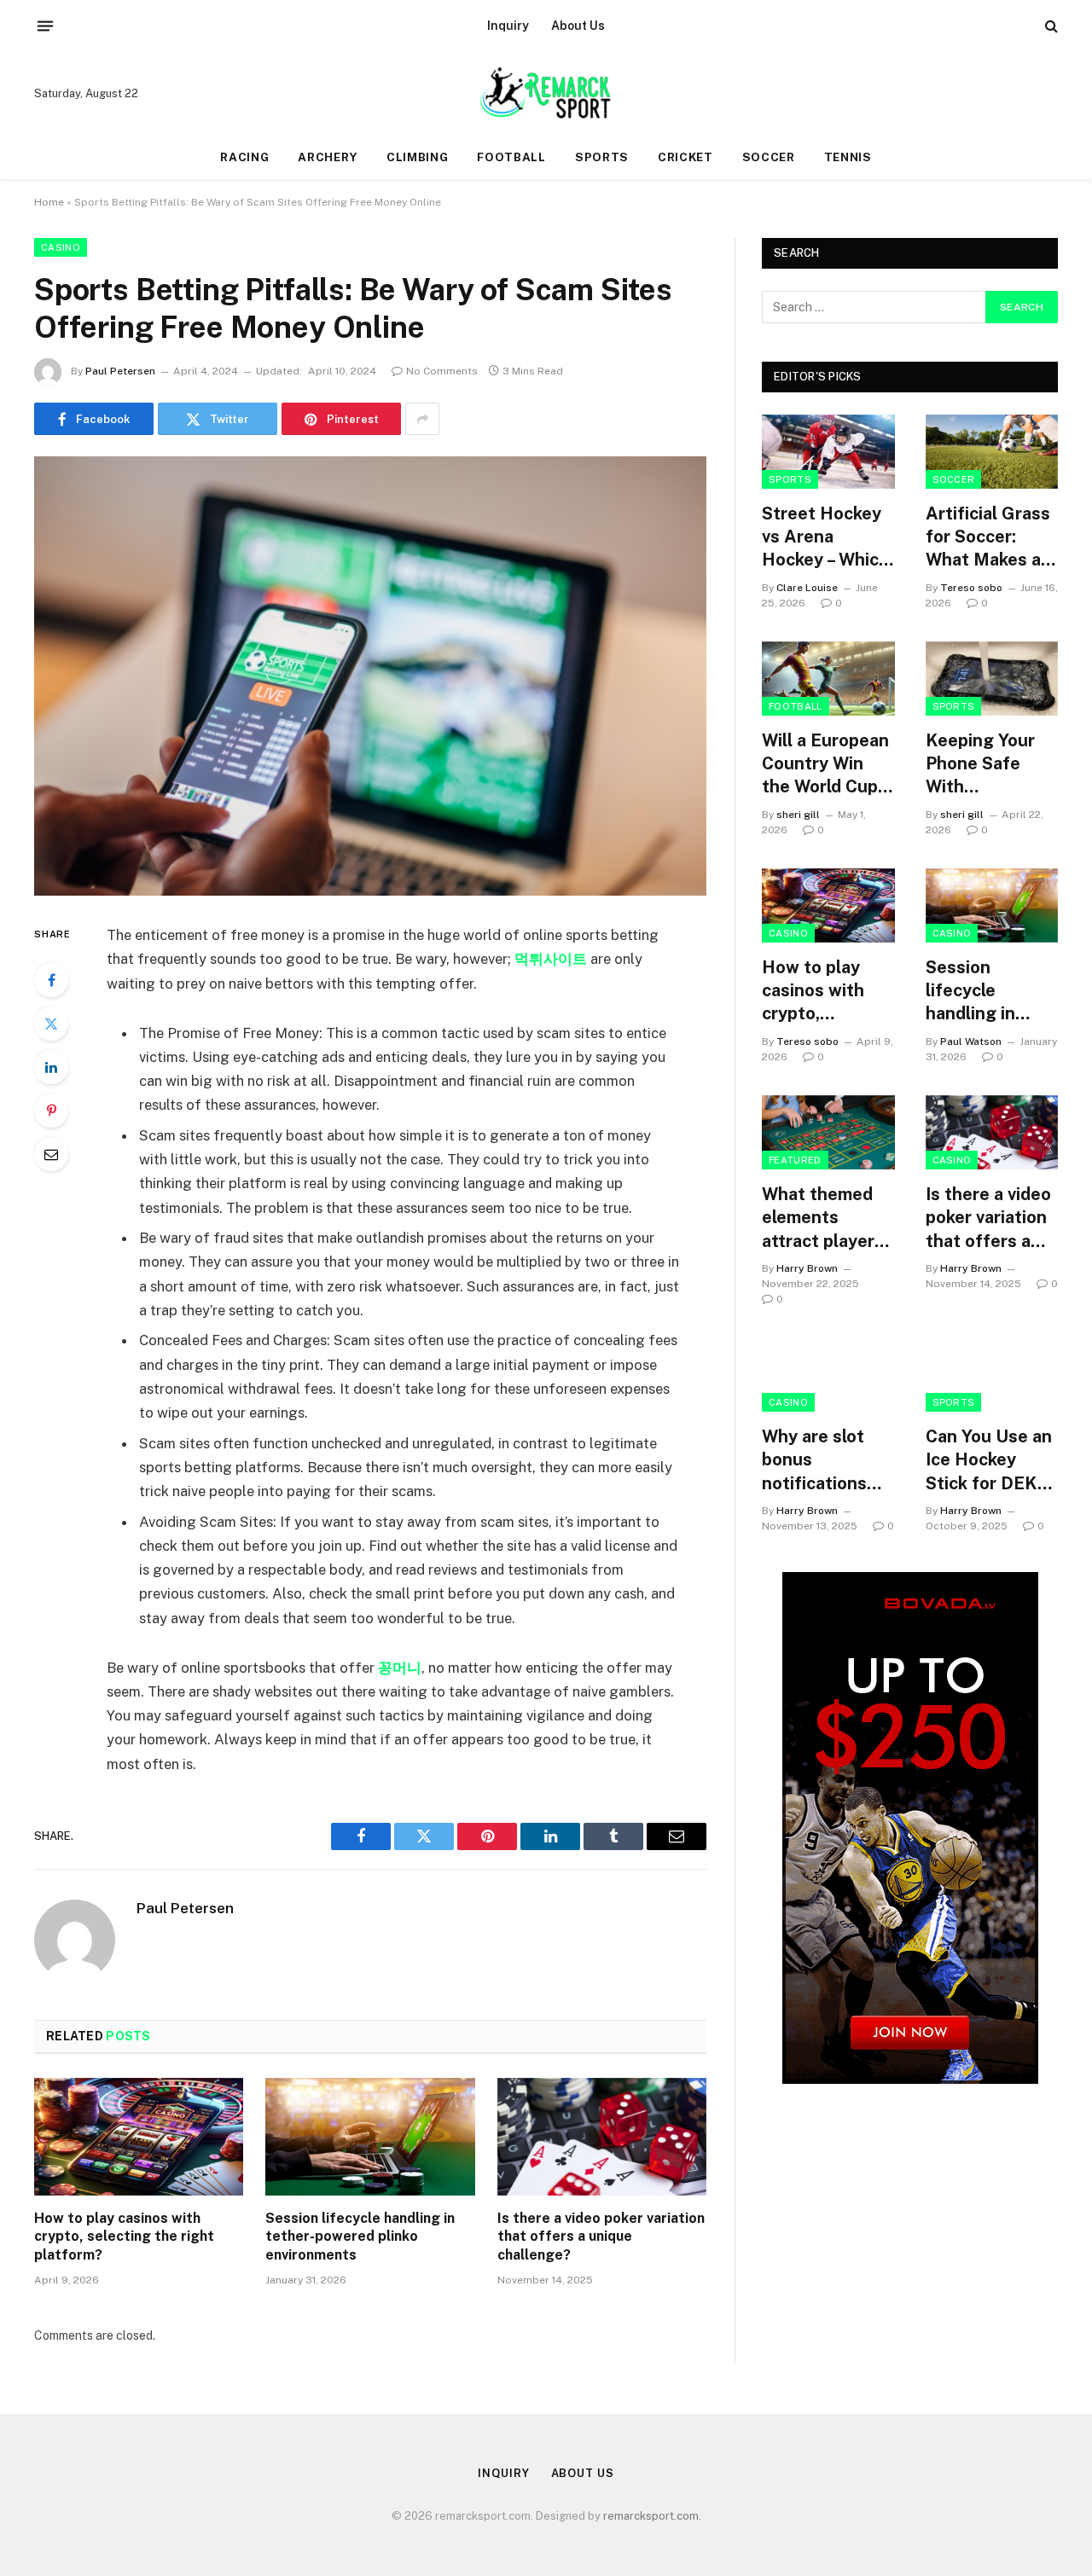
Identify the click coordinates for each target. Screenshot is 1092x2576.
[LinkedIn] (51, 1067)
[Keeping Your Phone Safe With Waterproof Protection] (992, 679)
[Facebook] (51, 980)
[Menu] (45, 26)
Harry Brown (807, 1268)
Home (49, 202)
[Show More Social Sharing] (422, 419)
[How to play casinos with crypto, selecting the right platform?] (139, 2137)
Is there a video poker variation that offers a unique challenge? (601, 2237)
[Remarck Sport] (546, 94)
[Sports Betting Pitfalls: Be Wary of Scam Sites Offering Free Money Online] (370, 676)
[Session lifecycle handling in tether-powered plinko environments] (370, 2137)
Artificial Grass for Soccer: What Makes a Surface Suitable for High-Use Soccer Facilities (988, 538)
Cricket (685, 157)
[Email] (51, 1154)
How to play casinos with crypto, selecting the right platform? (124, 2237)
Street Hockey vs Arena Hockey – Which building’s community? (825, 538)
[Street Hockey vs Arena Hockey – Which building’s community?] (828, 452)
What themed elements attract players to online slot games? (823, 1218)
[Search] (1050, 26)
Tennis (848, 157)
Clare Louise (807, 588)
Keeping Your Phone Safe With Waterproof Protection (980, 765)
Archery (328, 157)
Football (511, 157)
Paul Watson (971, 1041)
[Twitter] (51, 1024)
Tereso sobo (971, 588)
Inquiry (508, 26)
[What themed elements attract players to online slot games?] (828, 1132)
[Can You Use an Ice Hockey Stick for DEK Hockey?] (992, 1375)
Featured (795, 1160)
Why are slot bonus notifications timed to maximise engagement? (819, 1461)
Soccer (769, 157)
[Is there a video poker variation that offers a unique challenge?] (602, 2137)
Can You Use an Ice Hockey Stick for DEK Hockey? (989, 1461)
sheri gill (798, 815)
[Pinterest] (51, 1111)
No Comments (442, 371)
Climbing (417, 157)
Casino (61, 247)
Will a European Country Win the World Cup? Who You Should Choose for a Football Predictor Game (828, 765)
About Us (578, 26)
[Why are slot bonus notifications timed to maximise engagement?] (828, 1375)
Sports (602, 157)
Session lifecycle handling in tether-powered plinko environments (360, 2237)
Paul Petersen (120, 371)
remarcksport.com (651, 2516)
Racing (244, 157)
